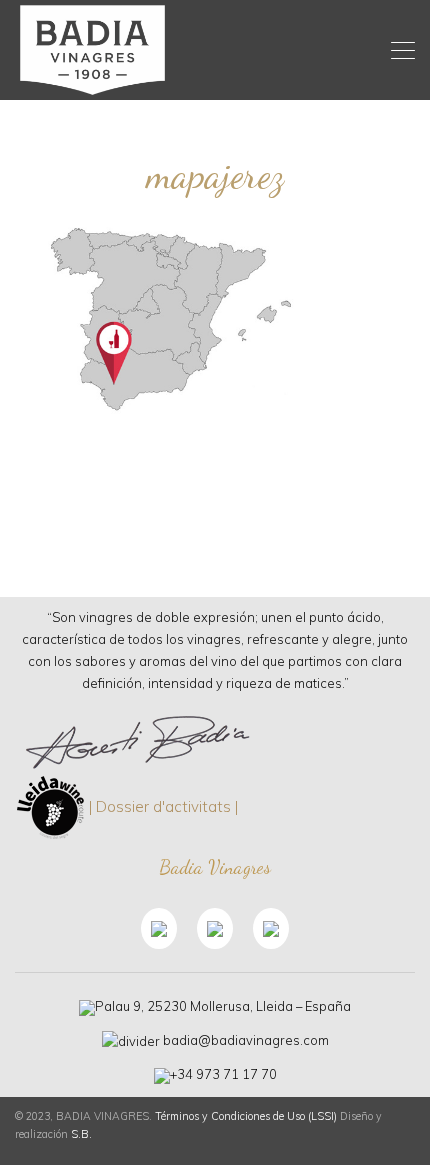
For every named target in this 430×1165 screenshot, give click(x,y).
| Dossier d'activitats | (163, 806)
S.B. (81, 1134)
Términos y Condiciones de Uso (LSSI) (246, 1116)
